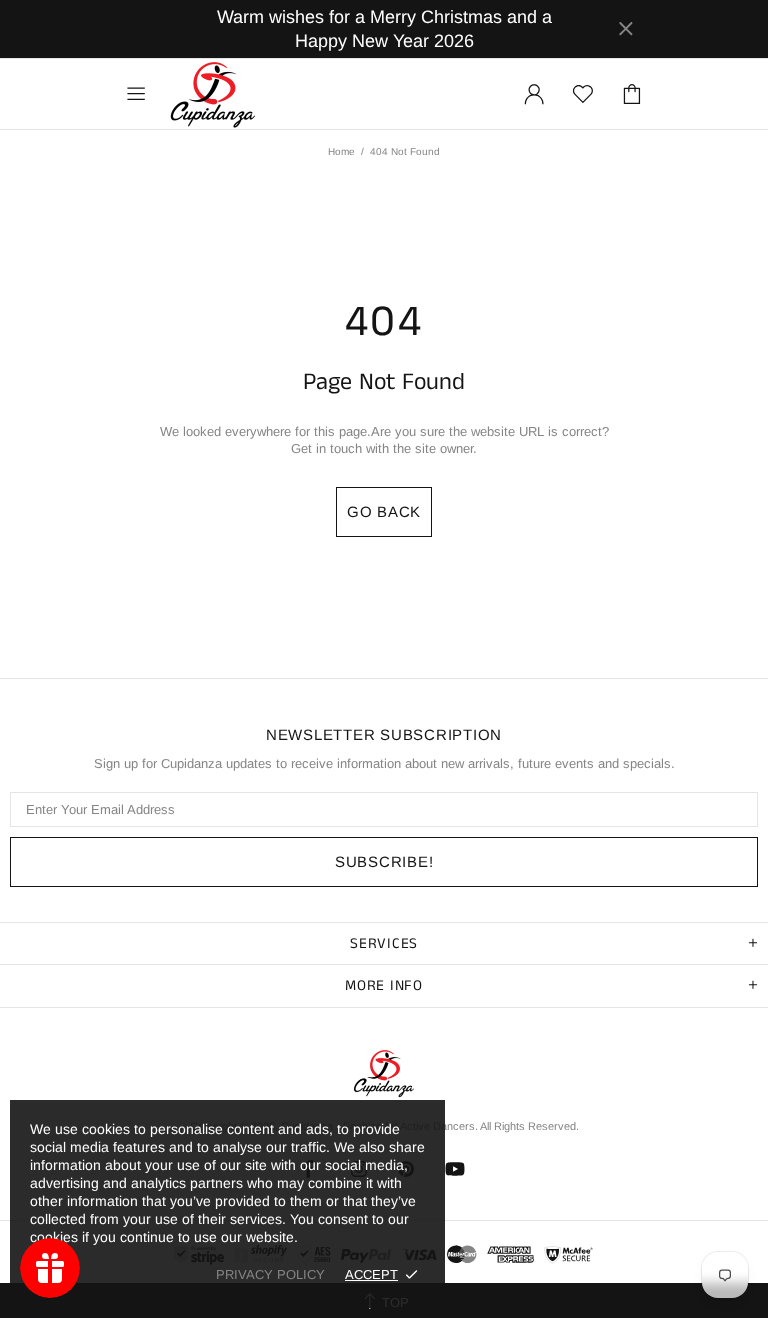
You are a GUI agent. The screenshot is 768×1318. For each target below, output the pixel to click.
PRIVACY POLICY (270, 1274)
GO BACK (384, 511)
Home (341, 151)
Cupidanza (213, 94)
